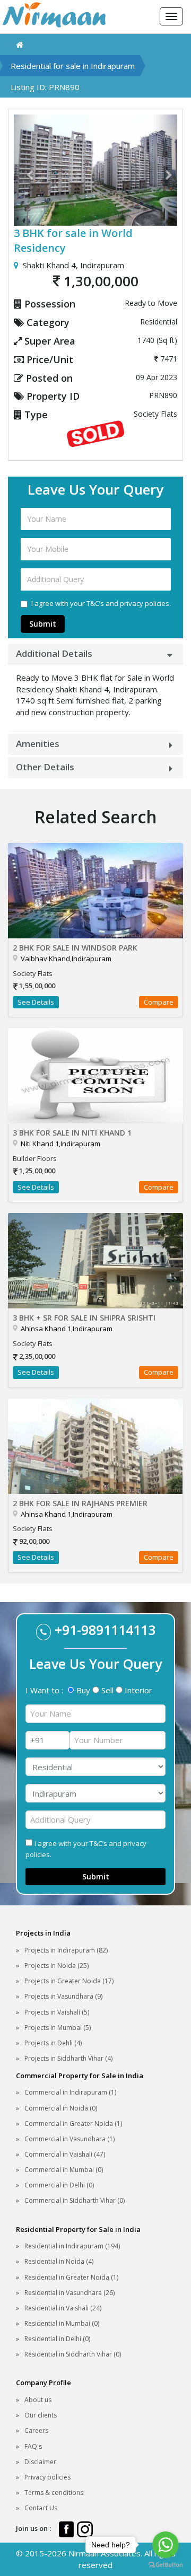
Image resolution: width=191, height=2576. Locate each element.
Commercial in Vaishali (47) (65, 2154)
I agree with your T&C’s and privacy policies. (101, 603)
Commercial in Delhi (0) (59, 2185)
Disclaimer (40, 2462)
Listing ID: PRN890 (45, 87)
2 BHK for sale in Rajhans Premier (80, 1503)
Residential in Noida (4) (59, 2261)
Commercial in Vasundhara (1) (70, 2139)
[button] (26, 170)
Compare (159, 1002)
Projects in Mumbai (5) (58, 2028)
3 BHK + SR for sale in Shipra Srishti (84, 1318)
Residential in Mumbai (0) (62, 2323)
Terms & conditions (54, 2493)
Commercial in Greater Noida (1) (73, 2124)
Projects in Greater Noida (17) (69, 1981)
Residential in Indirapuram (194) (72, 2246)
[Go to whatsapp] (166, 2545)
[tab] (95, 654)
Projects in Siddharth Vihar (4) (68, 2058)
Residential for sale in (73, 66)
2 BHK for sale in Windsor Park (75, 948)
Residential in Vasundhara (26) (70, 2293)
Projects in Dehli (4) (53, 2043)
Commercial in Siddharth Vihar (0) (75, 2200)
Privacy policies (47, 2477)
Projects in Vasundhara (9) (63, 1996)
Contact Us (41, 2508)
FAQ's (33, 2446)
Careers (36, 2430)
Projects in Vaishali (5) (57, 2012)
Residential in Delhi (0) (57, 2339)
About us (38, 2400)
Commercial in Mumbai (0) (64, 2170)
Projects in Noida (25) (57, 1966)
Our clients (41, 2415)
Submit (43, 624)
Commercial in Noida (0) (61, 2108)
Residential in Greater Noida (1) (71, 2277)
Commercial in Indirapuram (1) (70, 2092)
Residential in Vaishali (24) (63, 2308)
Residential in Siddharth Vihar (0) (73, 2354)
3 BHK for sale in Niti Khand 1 (72, 1133)
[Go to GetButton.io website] (166, 2565)
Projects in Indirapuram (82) (66, 1950)
